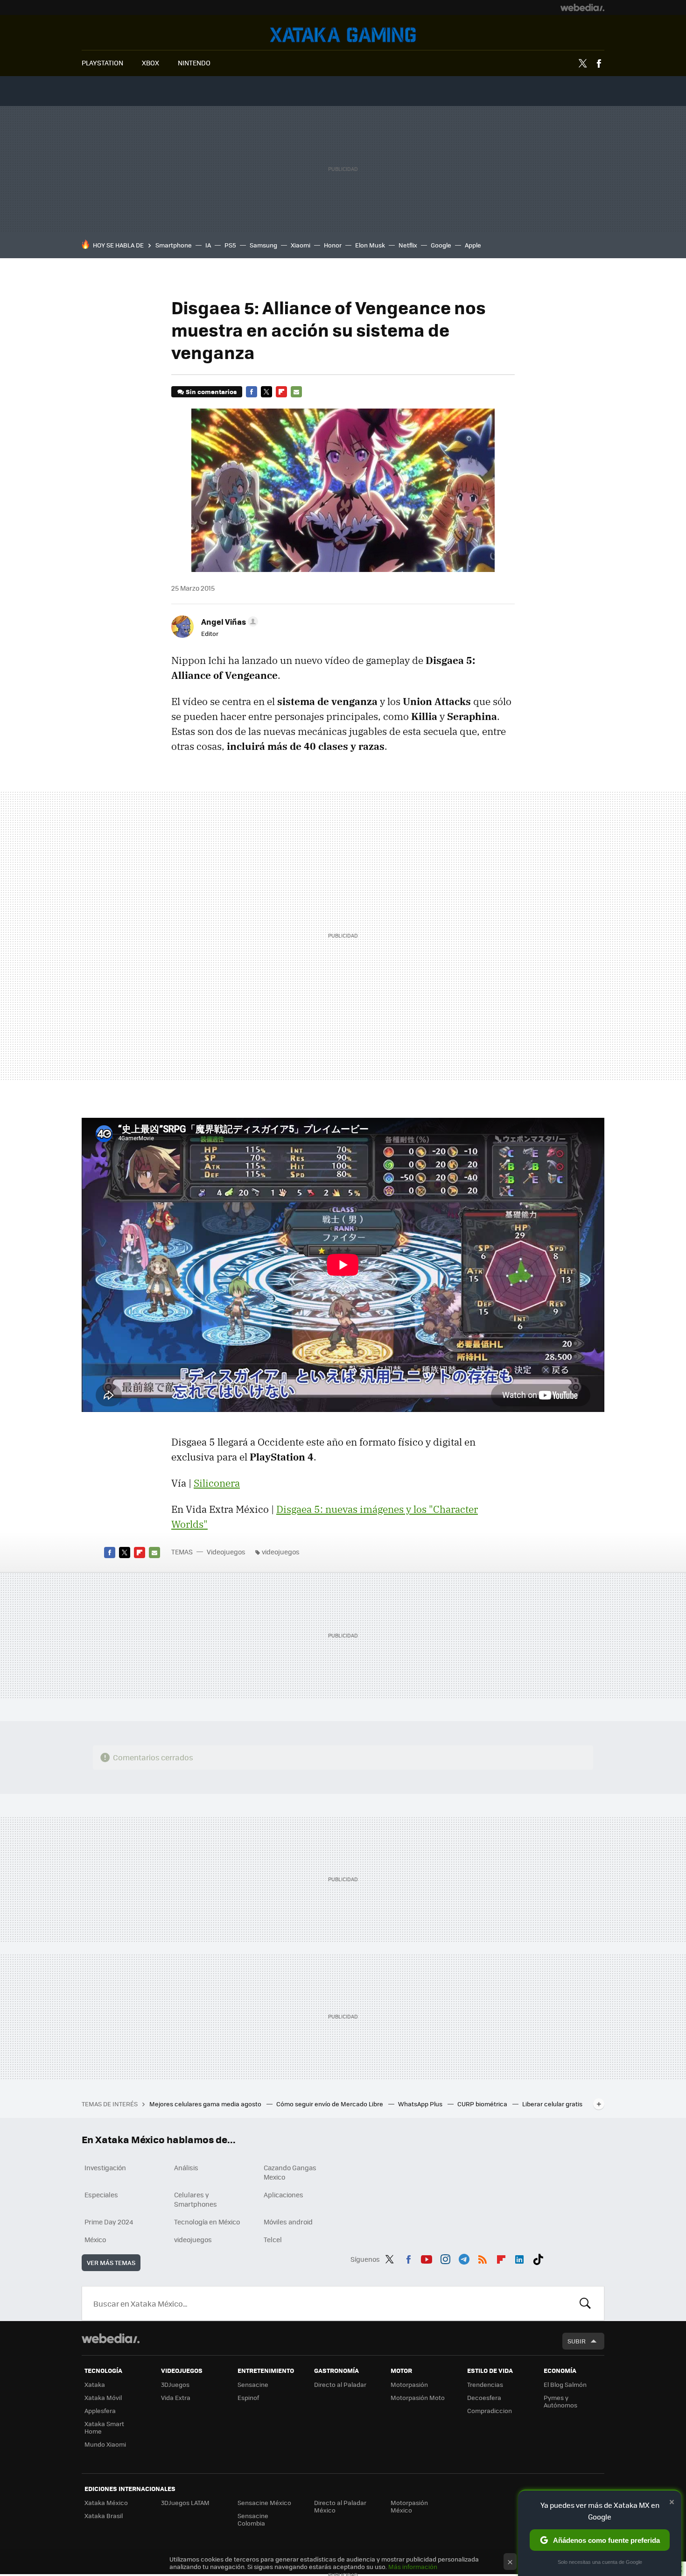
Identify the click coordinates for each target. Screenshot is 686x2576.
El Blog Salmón (565, 2384)
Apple (473, 245)
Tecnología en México (207, 2222)
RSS (483, 2258)
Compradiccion (490, 2410)
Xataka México (106, 2502)
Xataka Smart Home (104, 2427)
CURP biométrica (483, 2104)
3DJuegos (175, 2384)
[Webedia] (582, 7)
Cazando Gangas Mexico (290, 2172)
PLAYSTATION (102, 63)
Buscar (585, 2303)
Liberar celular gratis (552, 2104)
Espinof (248, 2397)
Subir (577, 2341)
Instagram (445, 2258)
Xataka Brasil (104, 2516)
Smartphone (174, 245)
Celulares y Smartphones (196, 2199)
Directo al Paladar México (340, 2506)
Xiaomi (301, 245)
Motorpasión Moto (418, 2397)
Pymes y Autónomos (560, 2401)
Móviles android (288, 2222)
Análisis (186, 2167)
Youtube (427, 2258)
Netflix (408, 245)
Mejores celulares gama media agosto (206, 2104)
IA (208, 245)
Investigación (105, 2167)
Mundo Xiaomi (105, 2444)
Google (441, 245)
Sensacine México (264, 2502)
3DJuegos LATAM (185, 2502)
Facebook (599, 64)
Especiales (101, 2195)
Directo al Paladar (340, 2384)
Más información (413, 2566)
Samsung (263, 245)
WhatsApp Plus (421, 2104)
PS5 (230, 245)
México (95, 2239)
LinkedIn (519, 2258)
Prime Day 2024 (109, 2222)
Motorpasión (409, 2384)
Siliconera (217, 1483)
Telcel (273, 2239)
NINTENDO (194, 63)
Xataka (95, 2384)
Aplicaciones (283, 2195)
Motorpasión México (409, 2506)
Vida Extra (176, 2397)
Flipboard (281, 392)
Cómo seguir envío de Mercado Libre (330, 2104)
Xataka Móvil (103, 2397)
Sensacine (253, 2384)
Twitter (582, 64)
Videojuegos (343, 35)
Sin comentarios (211, 392)
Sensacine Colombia (253, 2519)
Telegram (464, 2258)
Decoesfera (484, 2397)
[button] (228, 621)
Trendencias (485, 2384)
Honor (333, 245)
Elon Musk (370, 245)
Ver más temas (111, 2262)
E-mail (296, 392)
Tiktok (538, 2258)
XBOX (150, 63)
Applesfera (100, 2410)
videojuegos (281, 1552)
